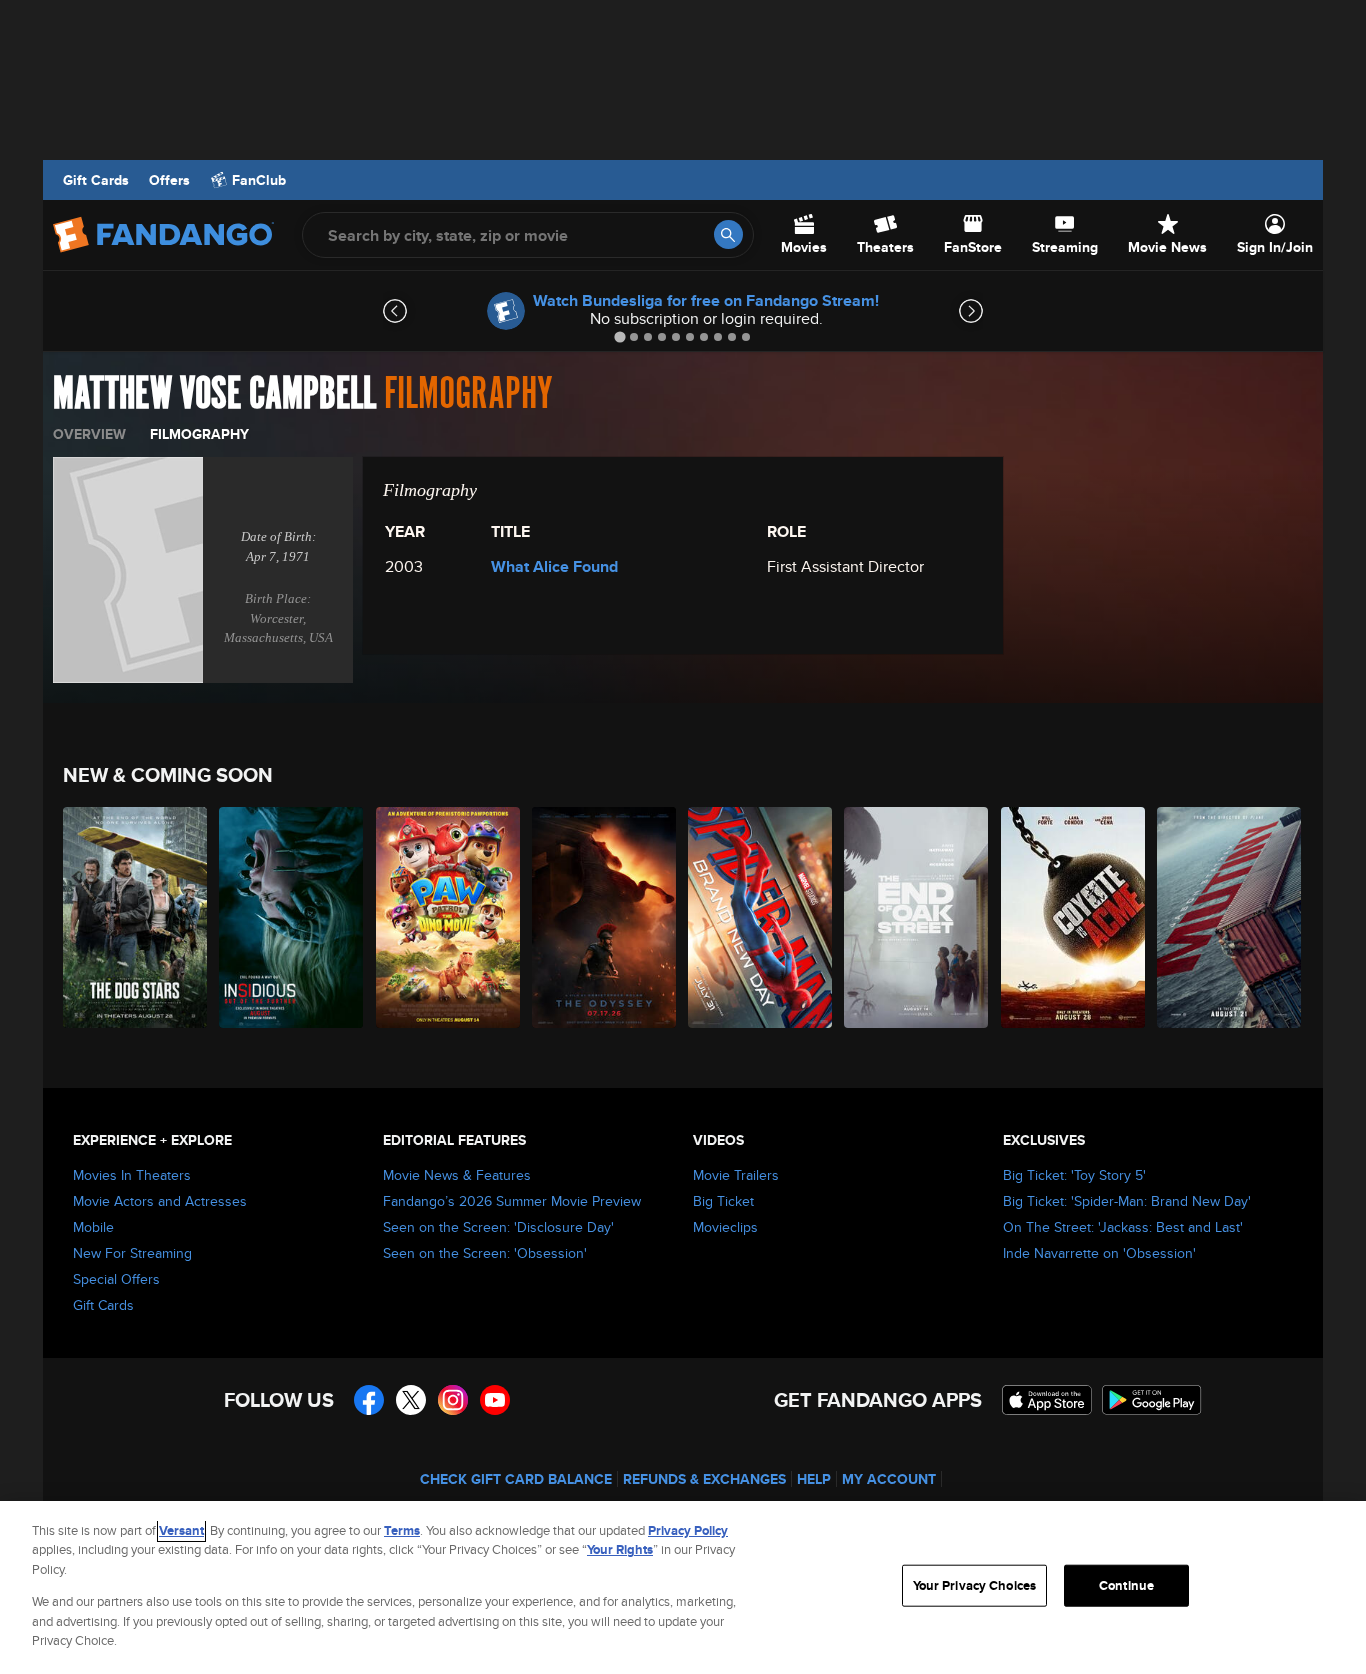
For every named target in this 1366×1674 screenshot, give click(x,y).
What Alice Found (554, 566)
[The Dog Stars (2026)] (136, 917)
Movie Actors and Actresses (160, 1201)
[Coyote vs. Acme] (1074, 917)
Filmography (199, 434)
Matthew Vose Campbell (214, 394)
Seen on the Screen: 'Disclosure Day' (498, 1227)
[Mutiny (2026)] (1230, 917)
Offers (169, 180)
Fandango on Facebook (369, 1400)
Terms (402, 1530)
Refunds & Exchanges (704, 1479)
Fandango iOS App (1047, 1400)
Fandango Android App (1152, 1400)
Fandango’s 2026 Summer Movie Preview (512, 1201)
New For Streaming (132, 1253)
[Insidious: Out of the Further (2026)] (292, 917)
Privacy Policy (688, 1530)
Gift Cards (96, 180)
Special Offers (116, 1279)
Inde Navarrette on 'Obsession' (1099, 1253)
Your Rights (620, 1549)
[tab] (619, 336)
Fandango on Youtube (495, 1400)
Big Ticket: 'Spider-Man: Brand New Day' (1127, 1201)
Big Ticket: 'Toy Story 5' (1074, 1175)
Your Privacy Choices (975, 1585)
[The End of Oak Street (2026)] (917, 917)
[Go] (728, 234)
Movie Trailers (736, 1175)
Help (814, 1479)
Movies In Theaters (132, 1175)
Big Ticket (723, 1201)
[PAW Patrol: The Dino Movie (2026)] (449, 917)
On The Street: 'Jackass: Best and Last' (1123, 1227)
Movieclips (725, 1227)
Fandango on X (411, 1400)
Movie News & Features (457, 1175)
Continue (1126, 1585)
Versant (181, 1530)
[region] (683, 1587)
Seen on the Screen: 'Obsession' (485, 1253)
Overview (89, 434)
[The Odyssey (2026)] (605, 917)
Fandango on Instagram (453, 1400)
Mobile (93, 1227)
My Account (889, 1479)
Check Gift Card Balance (516, 1479)
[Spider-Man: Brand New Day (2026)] (761, 917)
